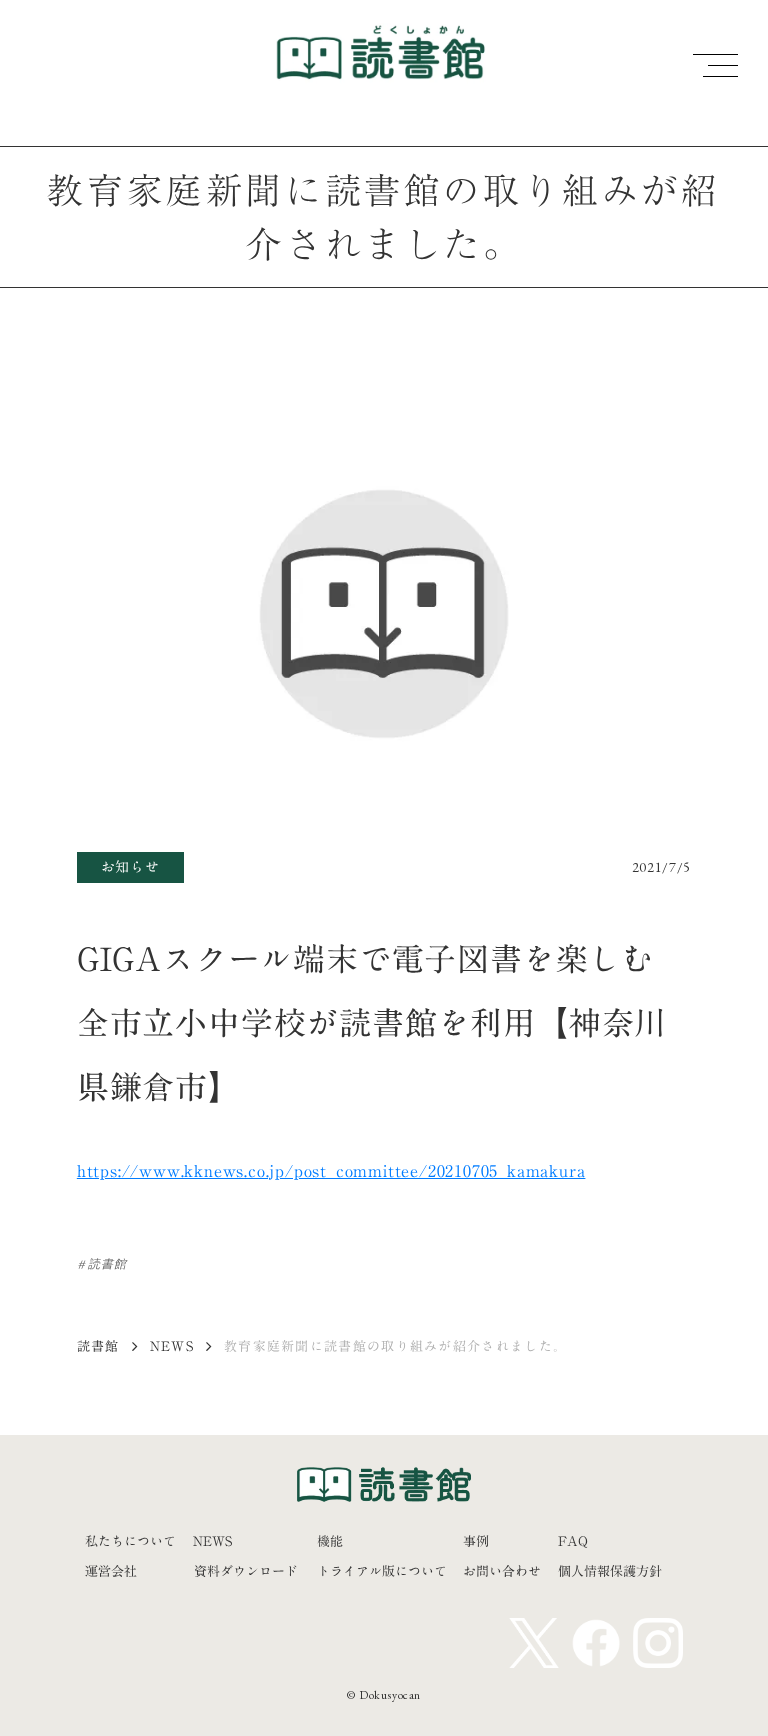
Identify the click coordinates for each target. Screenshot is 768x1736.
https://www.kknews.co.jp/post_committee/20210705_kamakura (331, 1171)
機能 (330, 1541)
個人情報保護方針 (610, 1571)
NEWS (172, 1346)
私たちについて (130, 1541)
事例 (476, 1541)
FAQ (573, 1541)
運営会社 (111, 1571)
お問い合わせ (502, 1571)
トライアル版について (382, 1571)
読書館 (98, 1346)
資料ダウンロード (246, 1571)
